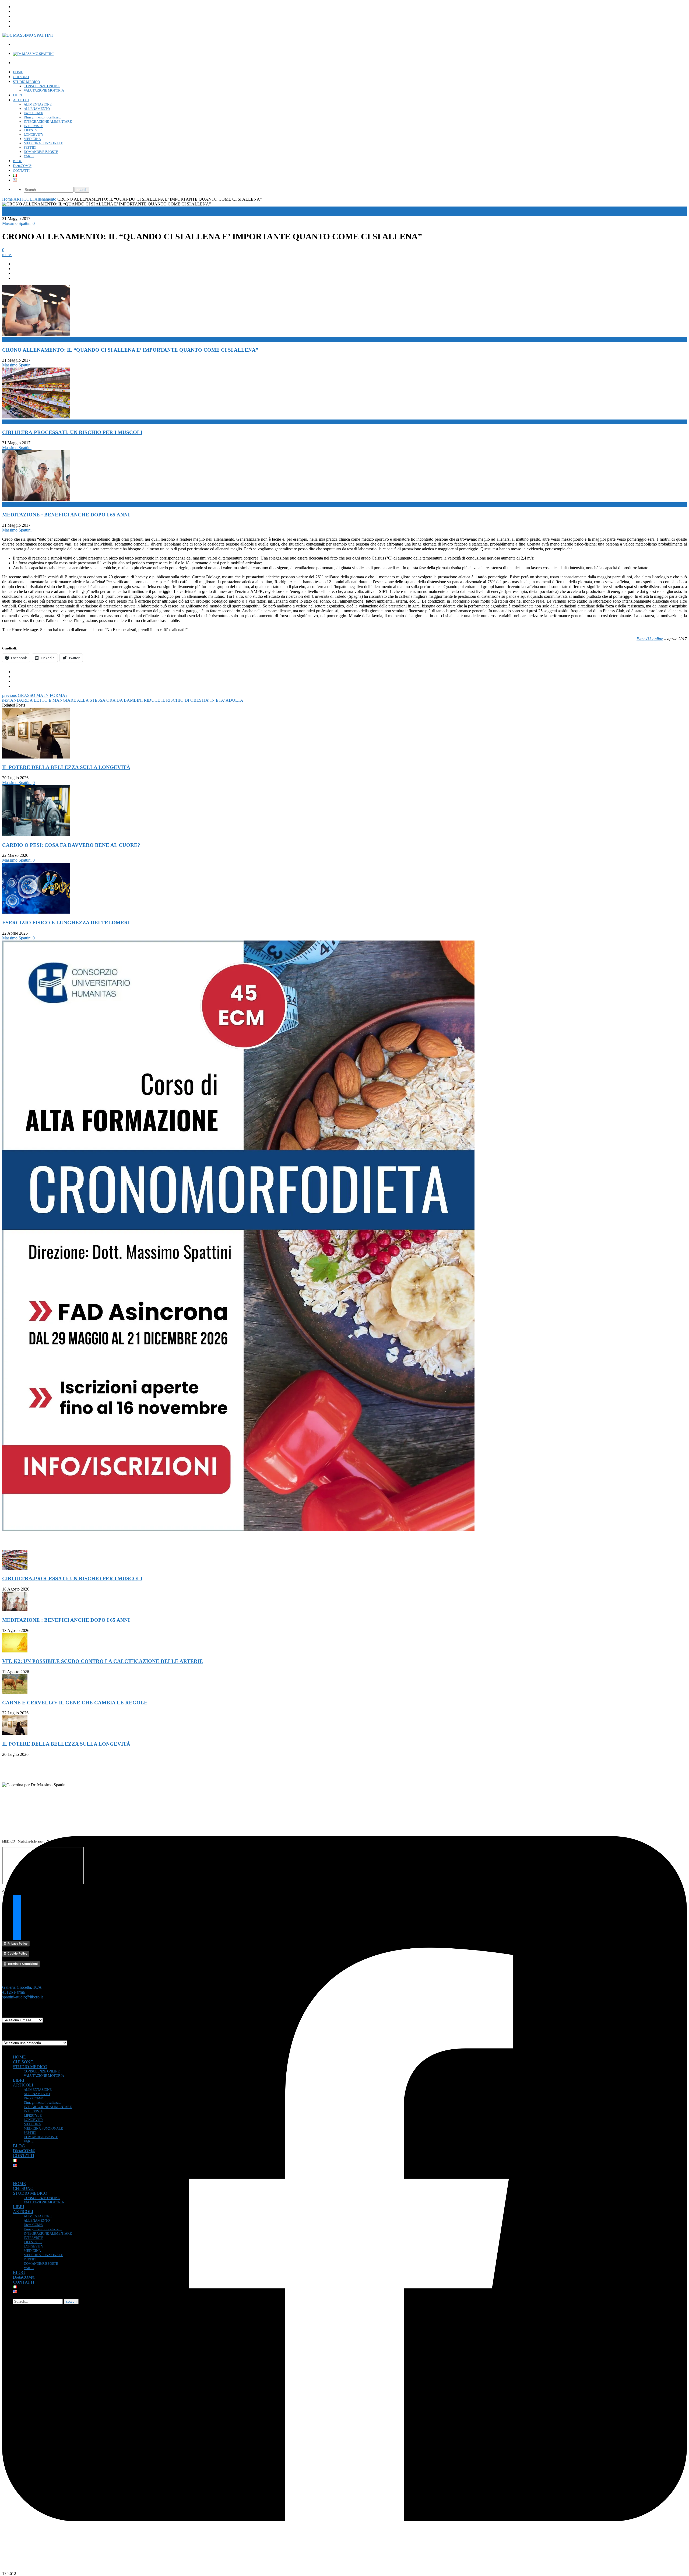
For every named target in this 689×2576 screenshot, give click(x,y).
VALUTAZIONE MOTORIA (44, 90)
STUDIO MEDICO (26, 82)
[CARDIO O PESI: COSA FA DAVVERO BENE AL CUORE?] (36, 835)
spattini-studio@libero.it (22, 1997)
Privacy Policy (17, 1944)
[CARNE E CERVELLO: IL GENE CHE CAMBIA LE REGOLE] (15, 1692)
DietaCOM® (22, 166)
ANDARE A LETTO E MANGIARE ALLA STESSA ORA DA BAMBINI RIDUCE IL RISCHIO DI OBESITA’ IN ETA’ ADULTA (123, 700)
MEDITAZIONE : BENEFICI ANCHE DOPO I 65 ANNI (66, 515)
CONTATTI (21, 171)
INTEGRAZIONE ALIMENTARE (48, 122)
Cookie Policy (17, 1953)
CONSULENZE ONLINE (42, 86)
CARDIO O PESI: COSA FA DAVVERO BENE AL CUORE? (71, 845)
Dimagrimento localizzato (43, 117)
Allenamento (45, 199)
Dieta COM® (33, 113)
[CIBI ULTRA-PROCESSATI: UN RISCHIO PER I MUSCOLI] (15, 1568)
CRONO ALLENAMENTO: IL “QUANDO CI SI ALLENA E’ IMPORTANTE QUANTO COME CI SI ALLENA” (130, 350)
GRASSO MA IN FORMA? (35, 695)
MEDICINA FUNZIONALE (43, 143)
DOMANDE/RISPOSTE (41, 152)
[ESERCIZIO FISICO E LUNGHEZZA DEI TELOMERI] (36, 912)
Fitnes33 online (650, 639)
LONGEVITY (34, 134)
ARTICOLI (21, 100)
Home (7, 199)
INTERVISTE (34, 126)
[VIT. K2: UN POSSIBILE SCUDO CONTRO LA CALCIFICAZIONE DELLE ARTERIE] (15, 1651)
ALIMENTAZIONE (38, 104)
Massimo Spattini (17, 223)
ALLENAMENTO (37, 109)
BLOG (18, 161)
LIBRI (17, 95)
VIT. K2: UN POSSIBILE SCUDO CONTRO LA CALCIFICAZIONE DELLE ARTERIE (103, 1661)
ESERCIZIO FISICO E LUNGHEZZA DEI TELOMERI (66, 923)
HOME (18, 72)
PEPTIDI (30, 147)
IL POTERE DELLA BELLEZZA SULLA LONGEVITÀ (66, 767)
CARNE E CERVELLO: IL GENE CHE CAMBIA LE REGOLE (75, 1703)
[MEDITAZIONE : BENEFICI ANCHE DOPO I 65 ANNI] (15, 1609)
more (7, 255)
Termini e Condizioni (23, 1964)
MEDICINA (32, 139)
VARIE (29, 156)
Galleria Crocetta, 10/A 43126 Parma (22, 1990)
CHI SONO (21, 77)
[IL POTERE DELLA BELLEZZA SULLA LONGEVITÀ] (36, 757)
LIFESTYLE (33, 130)
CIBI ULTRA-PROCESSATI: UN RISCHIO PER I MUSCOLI (72, 432)
